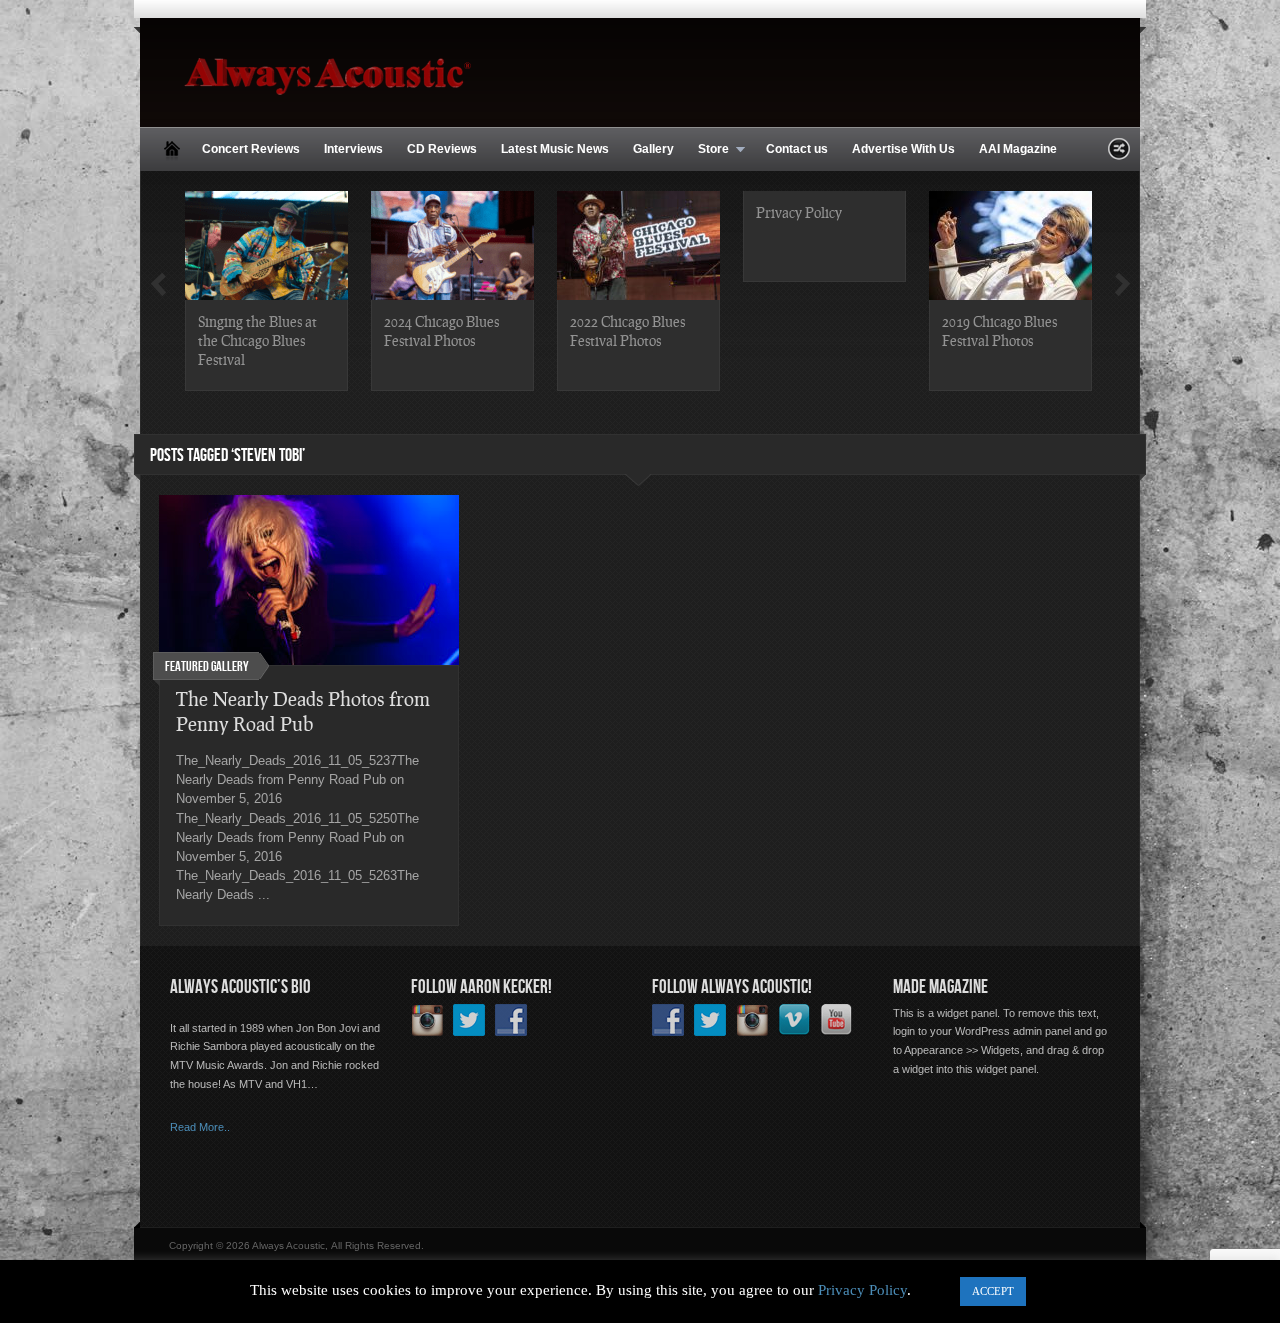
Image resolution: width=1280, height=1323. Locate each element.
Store (707, 150)
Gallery (653, 149)
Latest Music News (555, 149)
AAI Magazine (1018, 149)
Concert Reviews (251, 149)
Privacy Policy (799, 212)
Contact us (797, 149)
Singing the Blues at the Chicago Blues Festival (257, 340)
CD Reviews (442, 149)
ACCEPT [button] (993, 1291)
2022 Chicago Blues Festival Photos (627, 330)
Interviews (353, 149)
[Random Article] (1119, 154)
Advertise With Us (903, 149)
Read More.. (200, 1127)
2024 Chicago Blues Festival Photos (441, 330)
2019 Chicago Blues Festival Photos (999, 330)
